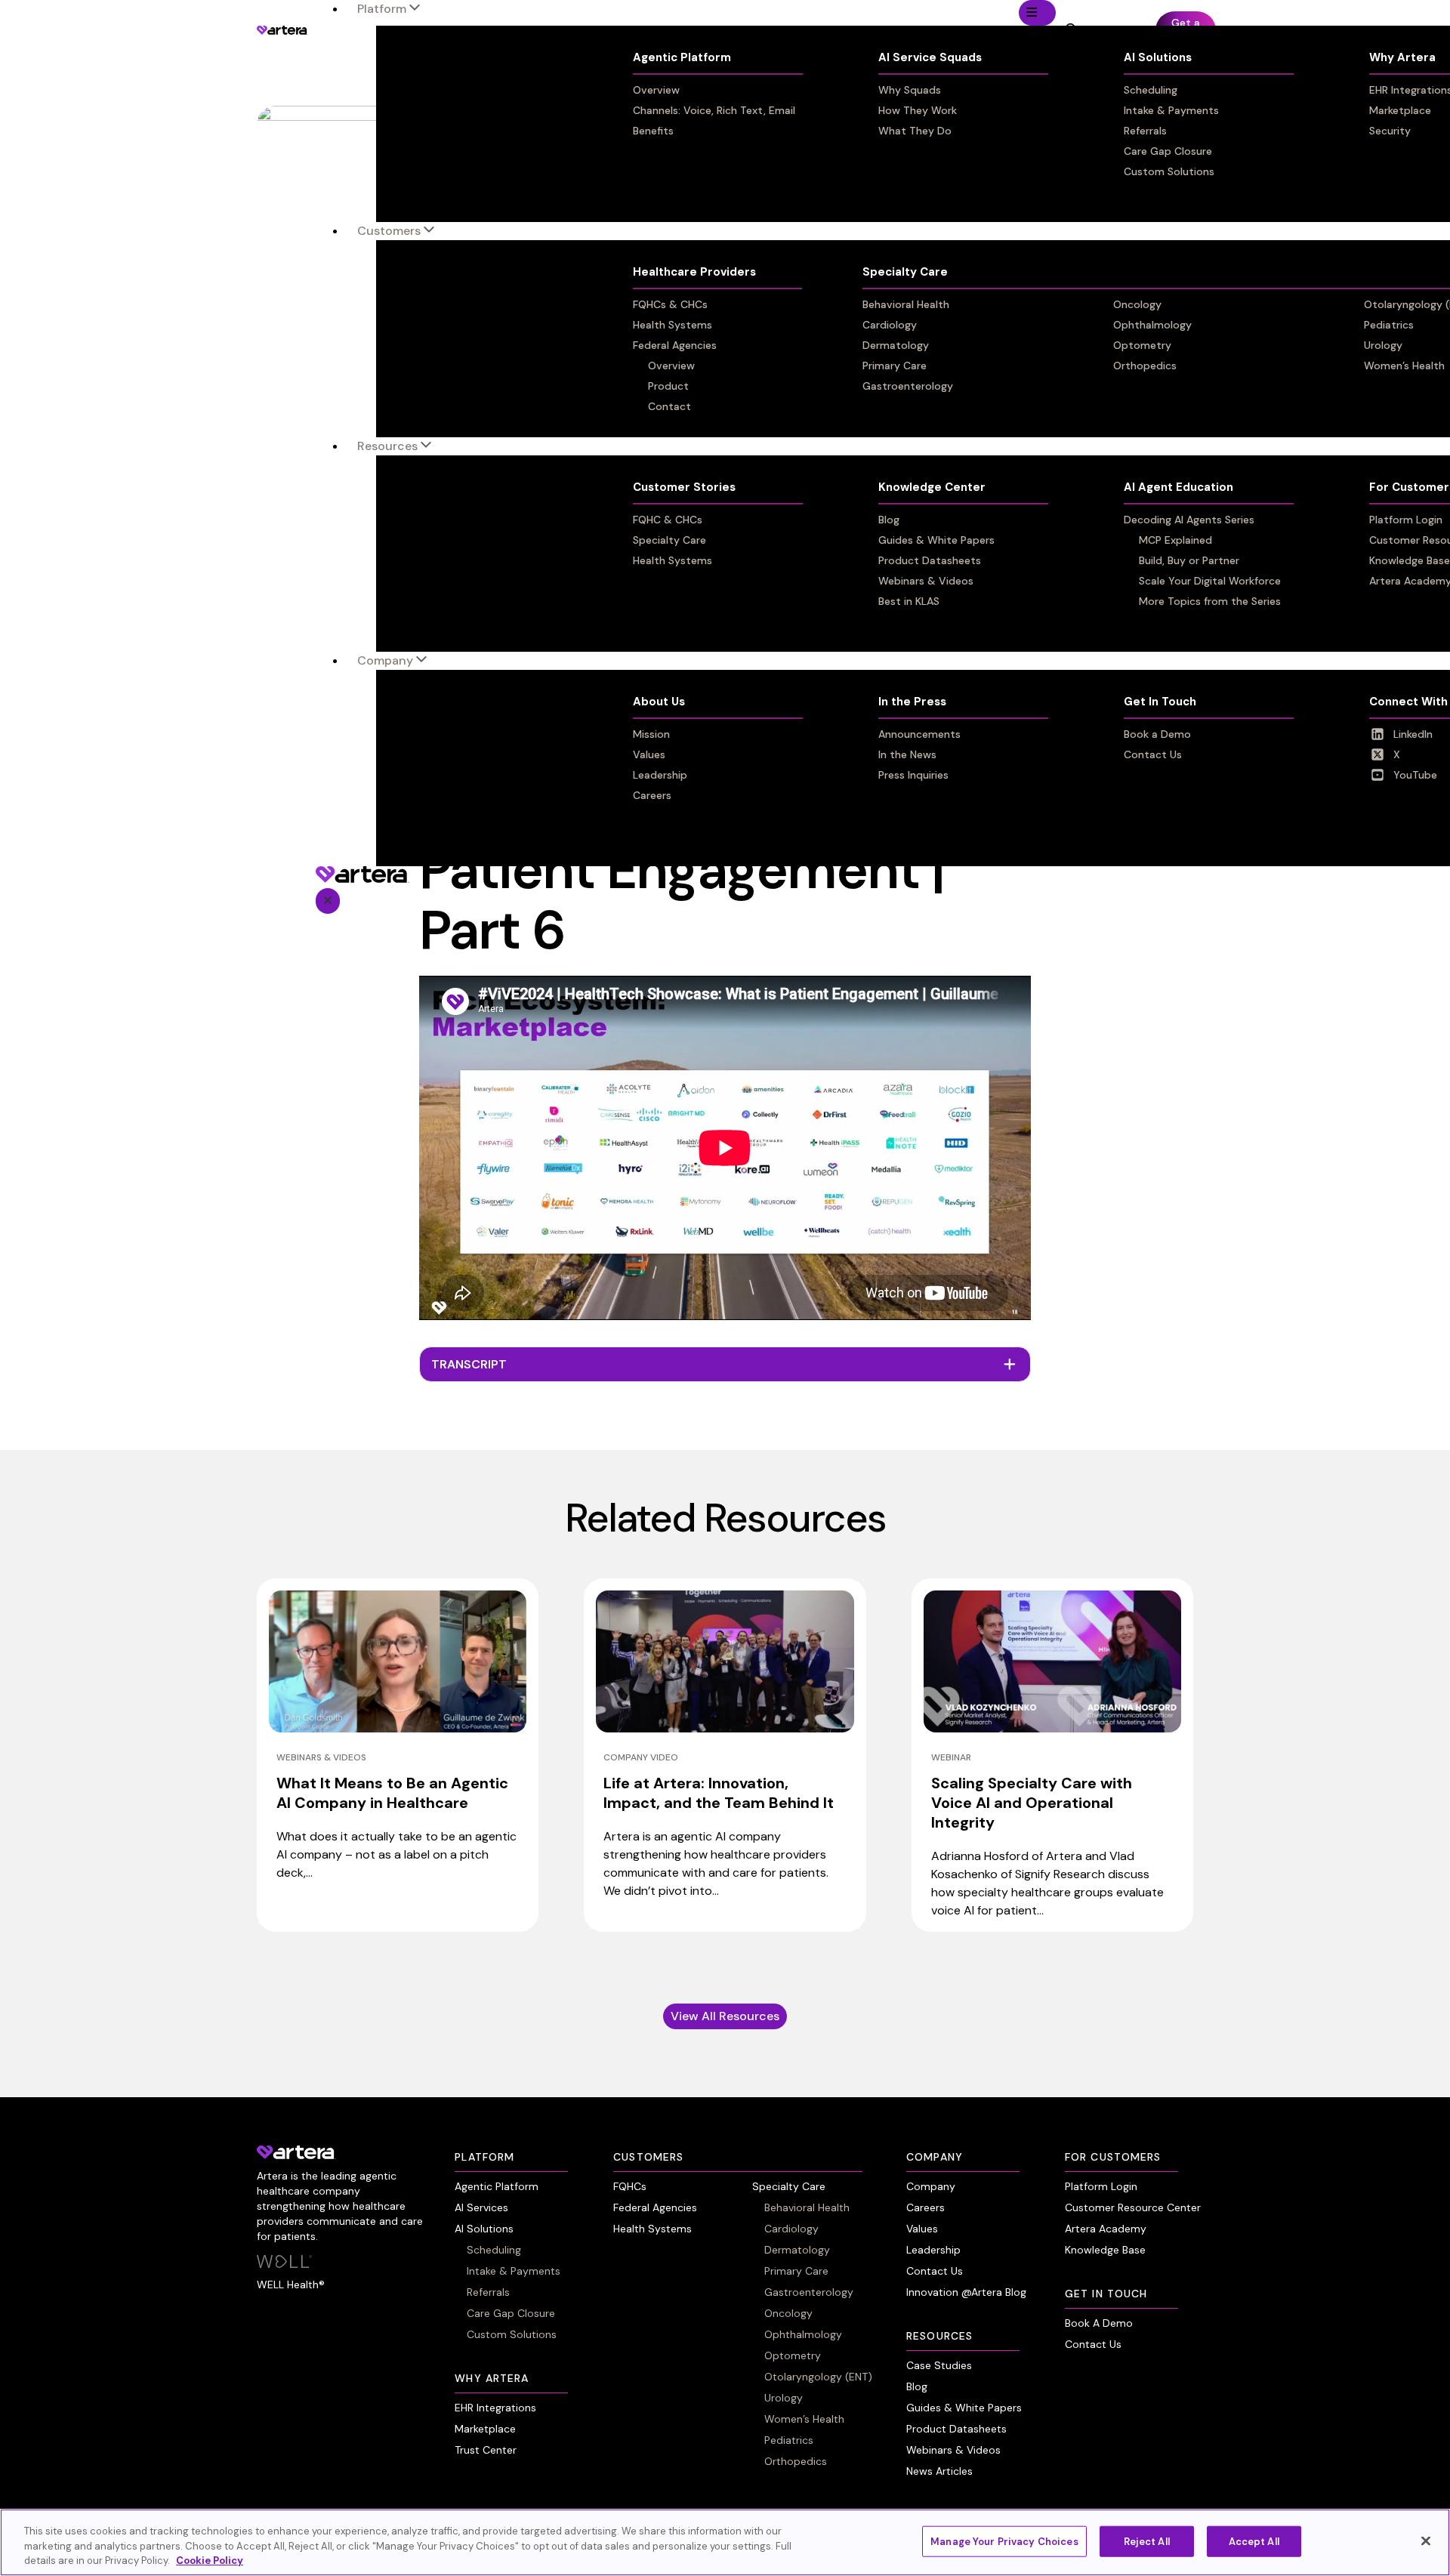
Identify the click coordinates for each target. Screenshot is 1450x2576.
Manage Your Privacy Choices (1004, 2541)
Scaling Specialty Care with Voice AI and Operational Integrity (1032, 1803)
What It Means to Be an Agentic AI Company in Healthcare (392, 1793)
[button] (725, 1364)
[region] (725, 2542)
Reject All (1147, 2541)
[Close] (1426, 2541)
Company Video (641, 1757)
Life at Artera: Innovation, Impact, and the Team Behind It (719, 1793)
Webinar (951, 1757)
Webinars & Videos (321, 1757)
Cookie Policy (210, 2561)
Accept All (1254, 2541)
